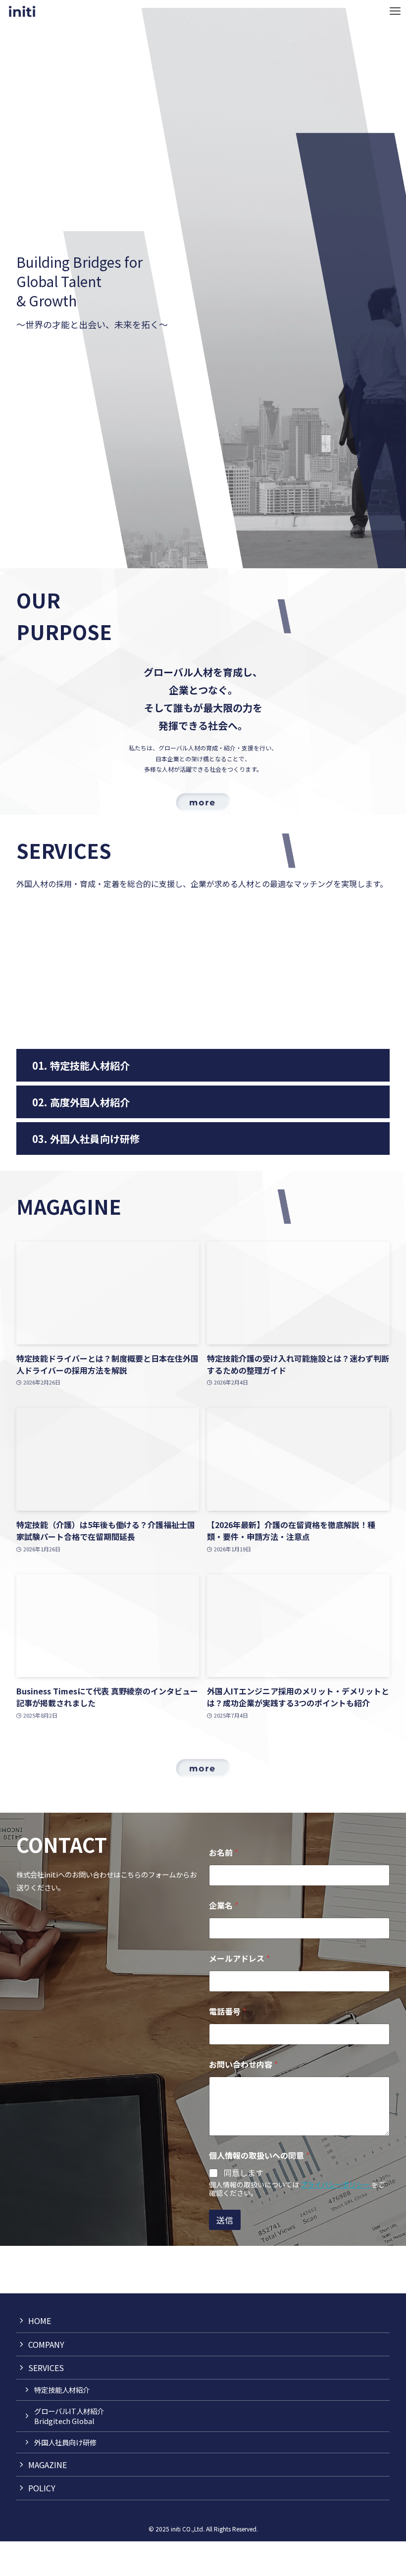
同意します (244, 2173)
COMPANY (46, 2344)
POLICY (42, 2488)
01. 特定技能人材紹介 (81, 1065)
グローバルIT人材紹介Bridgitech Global (69, 2416)
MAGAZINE (48, 2465)
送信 (225, 2220)
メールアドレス (239, 1958)
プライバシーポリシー (336, 2184)
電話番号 (228, 2011)
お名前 (224, 1853)
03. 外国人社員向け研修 (86, 1139)
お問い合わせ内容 (243, 2064)
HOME (40, 2321)
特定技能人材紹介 (62, 2390)
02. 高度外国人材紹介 (81, 1102)
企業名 (224, 1906)
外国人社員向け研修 (65, 2442)
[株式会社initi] (22, 11)
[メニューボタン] (395, 11)
